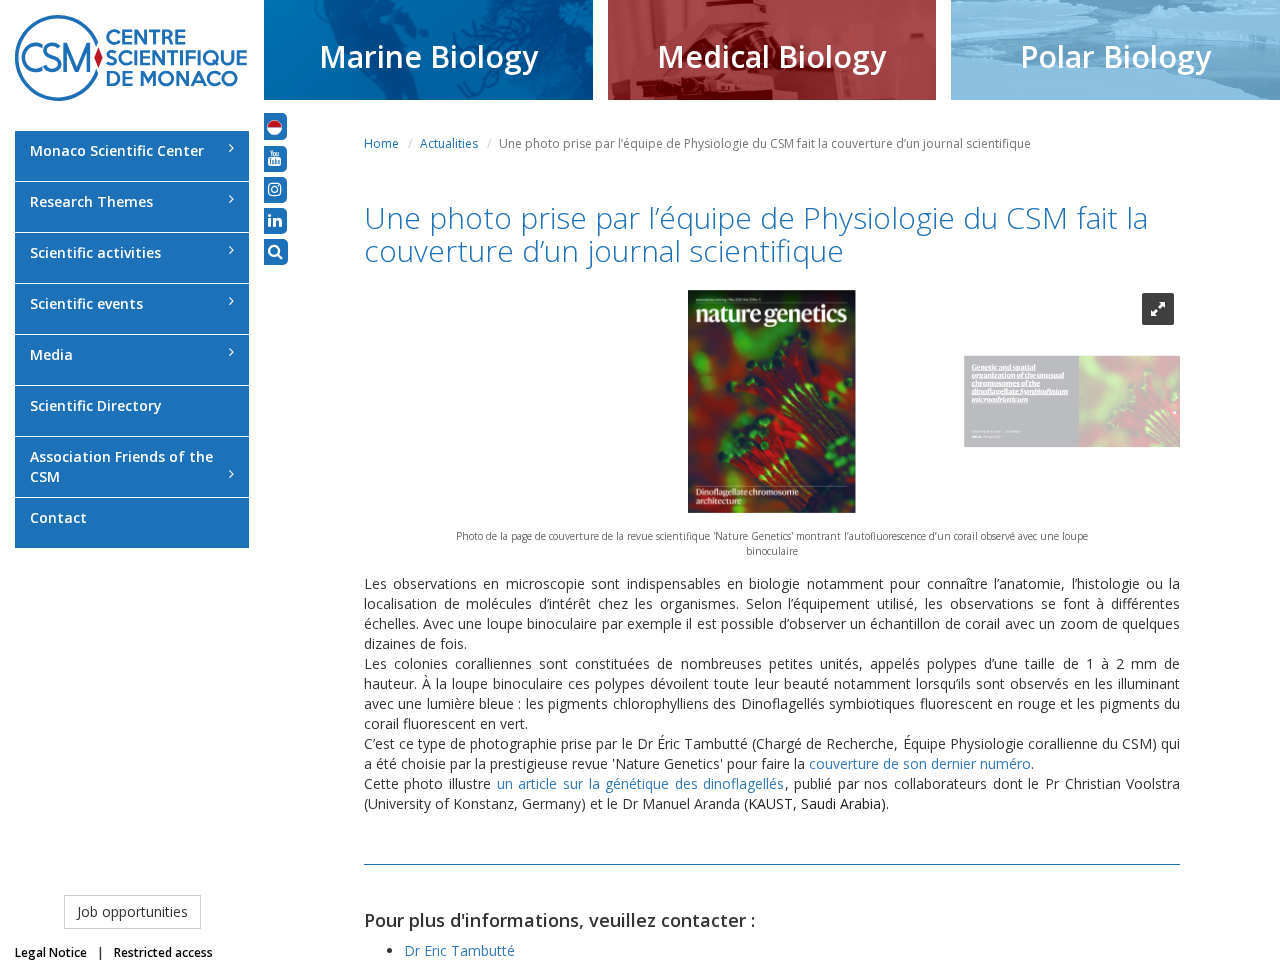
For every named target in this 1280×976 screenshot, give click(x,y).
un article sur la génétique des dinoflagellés (641, 783)
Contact (58, 517)
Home (381, 143)
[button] (274, 126)
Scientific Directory (96, 405)
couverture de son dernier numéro (920, 763)
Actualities (449, 143)
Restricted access (163, 952)
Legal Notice (51, 952)
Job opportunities (132, 911)
